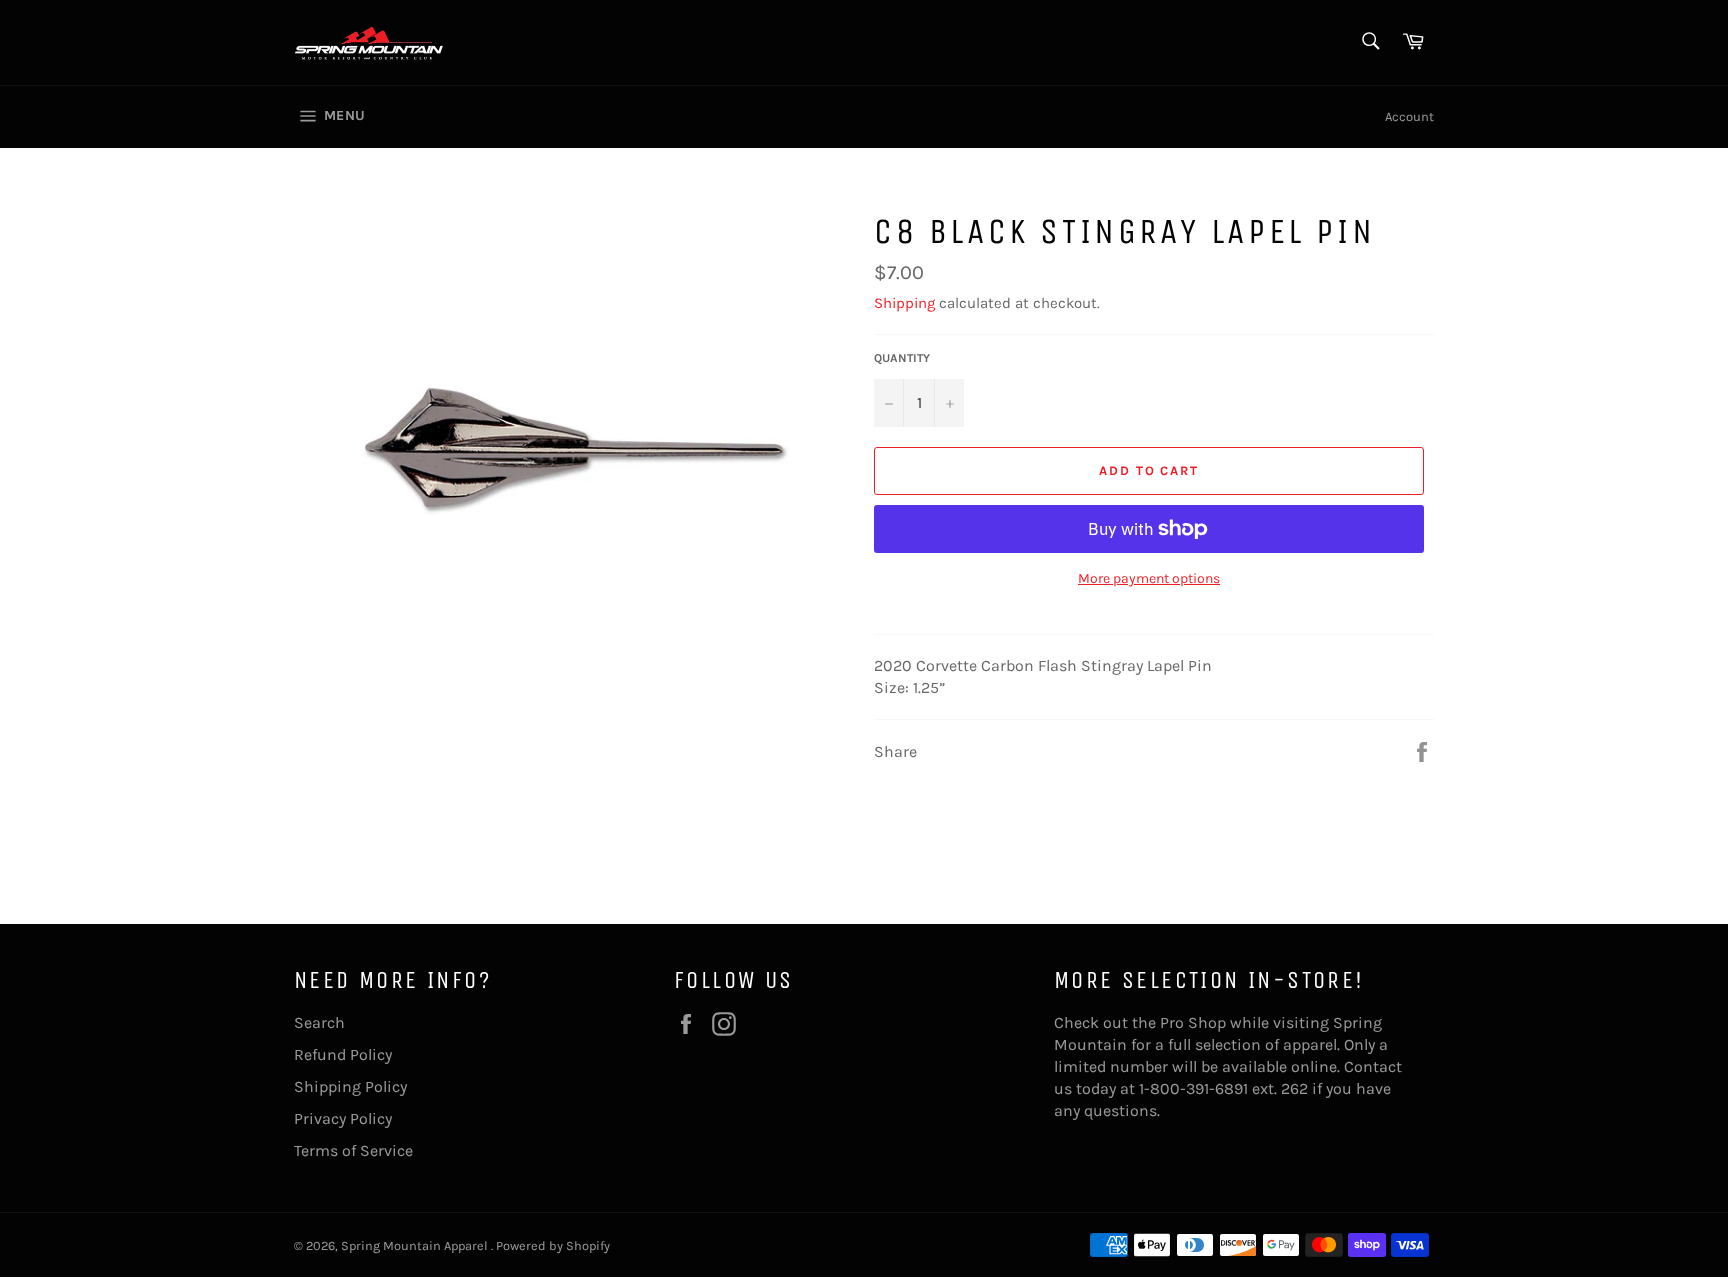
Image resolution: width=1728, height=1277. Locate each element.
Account (1409, 116)
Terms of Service (353, 1150)
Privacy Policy (343, 1118)
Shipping (904, 303)
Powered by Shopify (553, 1245)
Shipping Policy (350, 1086)
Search (319, 1022)
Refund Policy (343, 1054)
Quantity (902, 358)
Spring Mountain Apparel (416, 1245)
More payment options (1149, 578)
